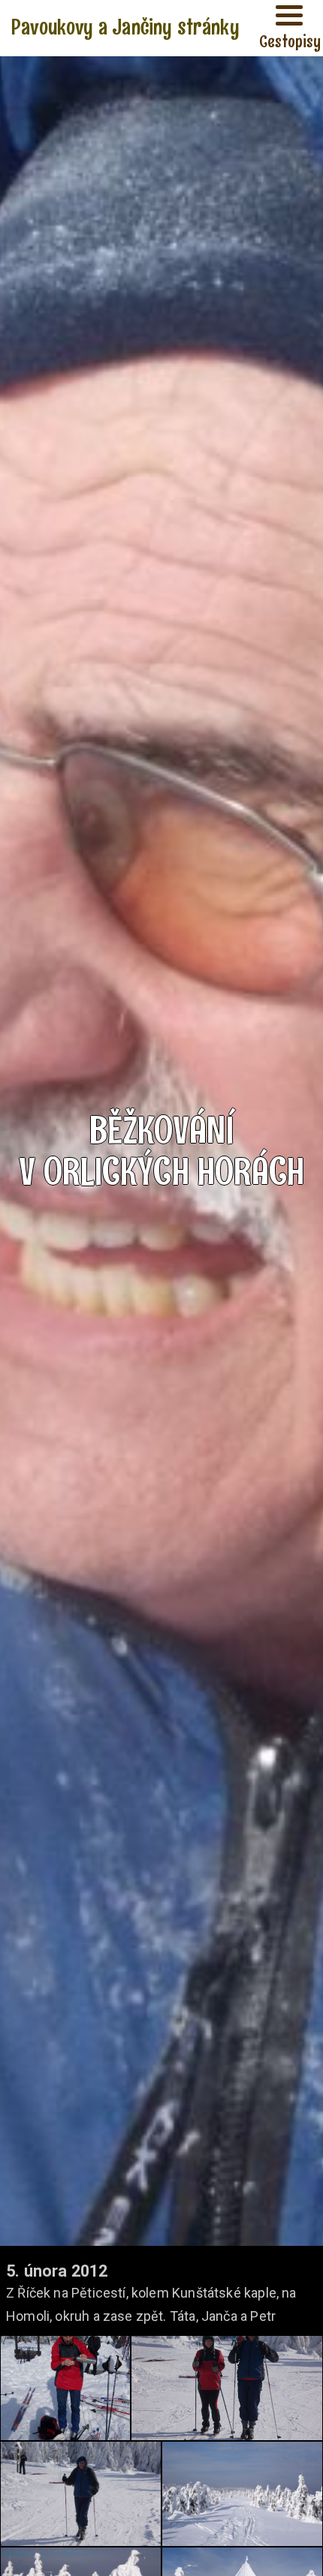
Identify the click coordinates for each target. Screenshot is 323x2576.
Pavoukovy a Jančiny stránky (125, 27)
